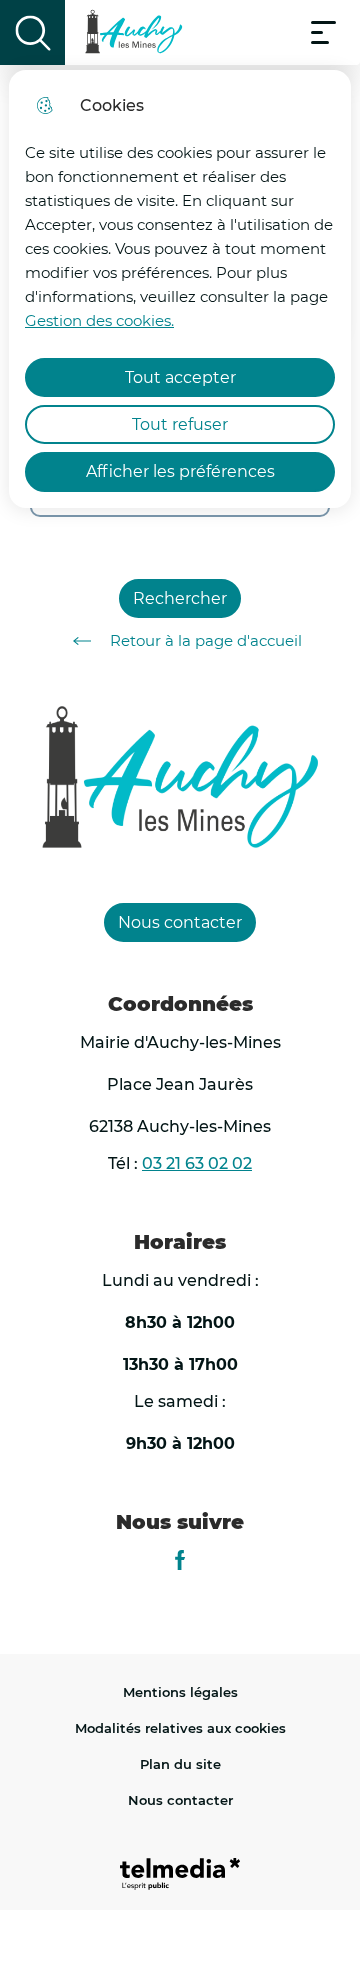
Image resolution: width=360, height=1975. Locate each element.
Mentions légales (180, 1692)
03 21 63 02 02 (197, 1163)
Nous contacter (180, 1800)
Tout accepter (180, 377)
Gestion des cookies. (99, 320)
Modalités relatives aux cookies (180, 1728)
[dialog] (180, 289)
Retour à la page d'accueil (206, 640)
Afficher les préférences (180, 471)
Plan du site (180, 1764)
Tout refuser (180, 424)
